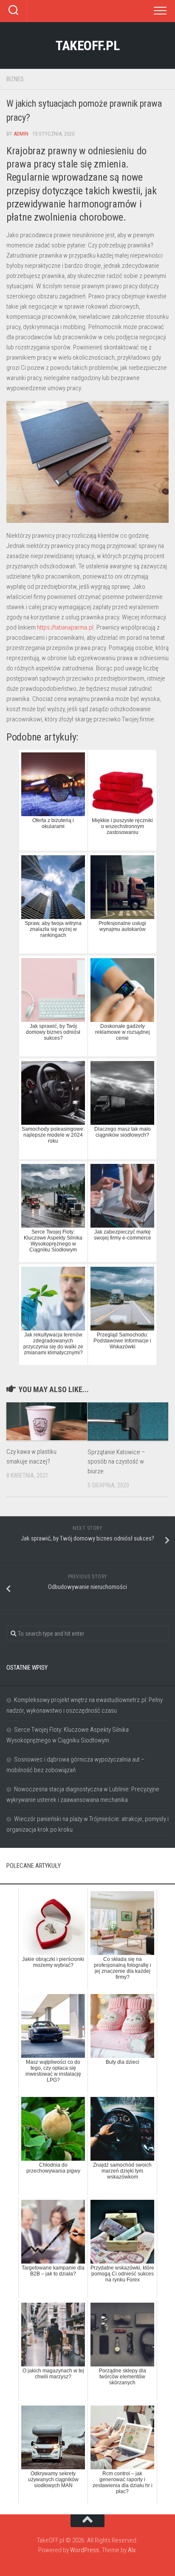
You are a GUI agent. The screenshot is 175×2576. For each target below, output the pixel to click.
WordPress (85, 2550)
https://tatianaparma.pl (65, 627)
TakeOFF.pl (87, 45)
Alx (132, 2550)
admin (21, 134)
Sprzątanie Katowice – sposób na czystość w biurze (116, 1462)
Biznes (15, 79)
